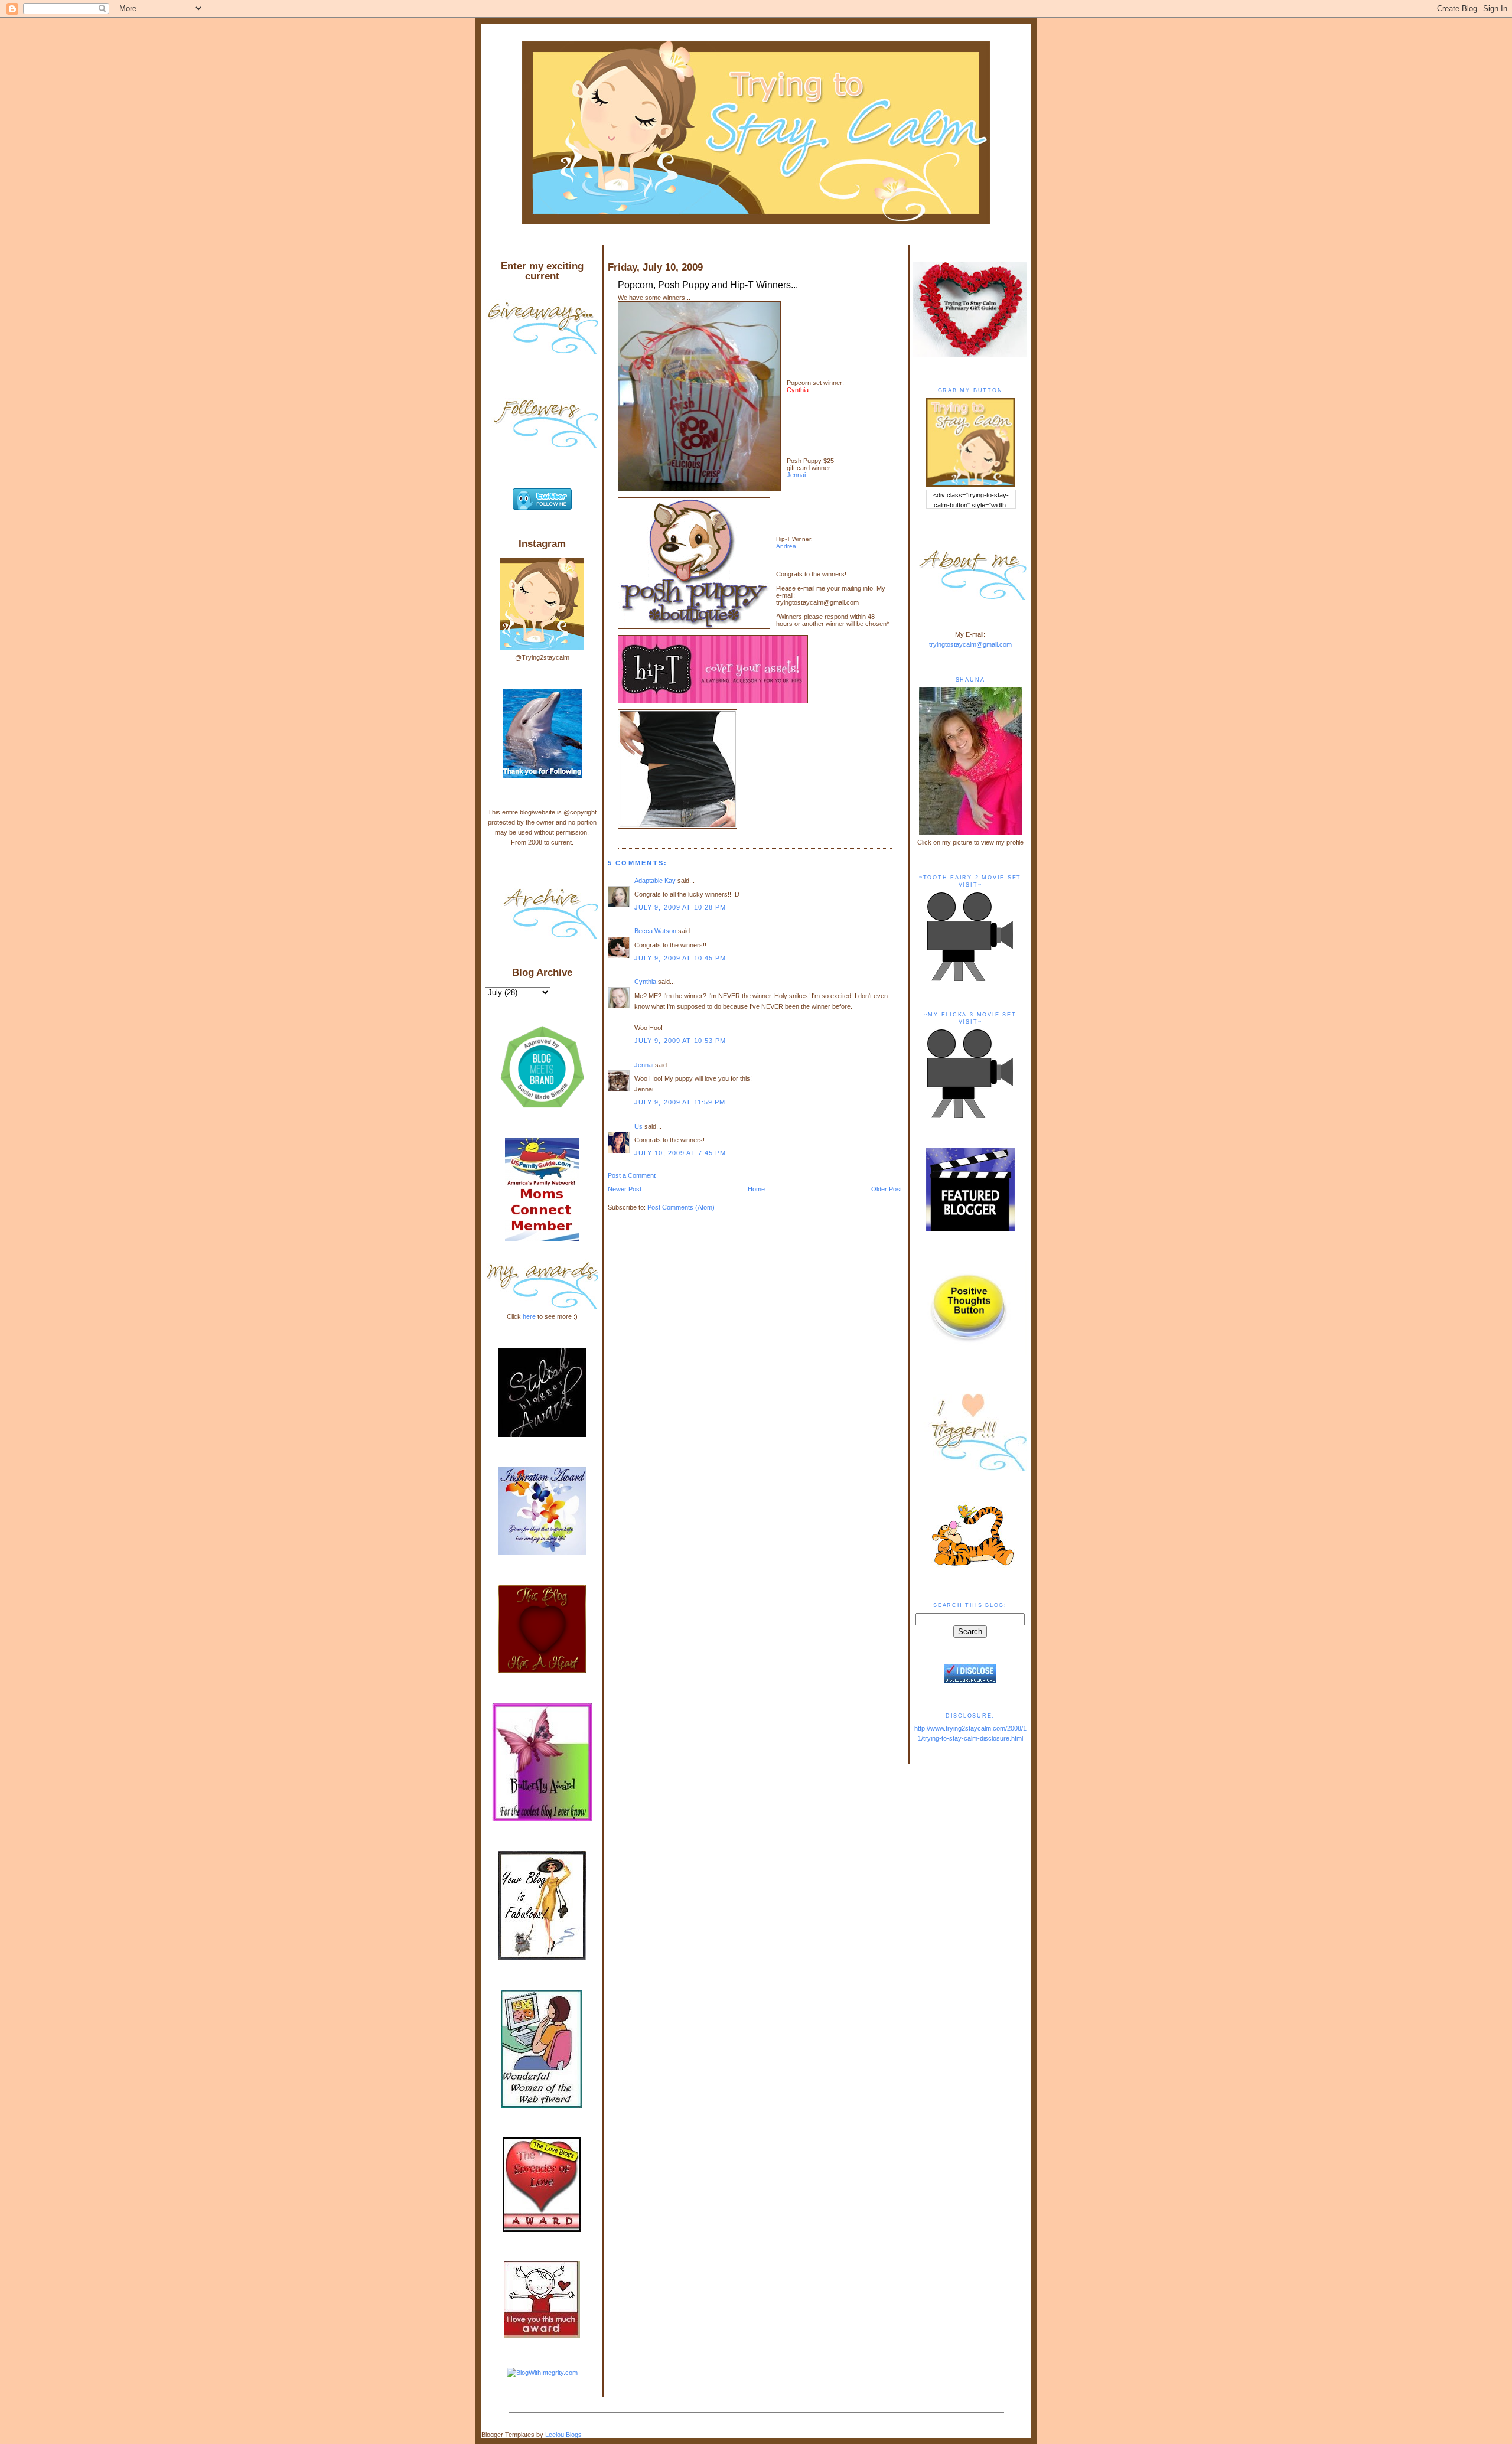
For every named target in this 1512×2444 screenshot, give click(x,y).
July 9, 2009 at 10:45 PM (680, 958)
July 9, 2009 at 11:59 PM (680, 1102)
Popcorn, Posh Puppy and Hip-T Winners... (708, 285)
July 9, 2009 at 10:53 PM (680, 1041)
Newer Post (625, 1189)
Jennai (796, 475)
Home (756, 1189)
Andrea (786, 546)
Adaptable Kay (656, 881)
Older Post (887, 1189)
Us (638, 1126)
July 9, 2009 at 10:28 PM (680, 907)
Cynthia (798, 390)
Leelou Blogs (563, 2435)
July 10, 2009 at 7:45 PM (680, 1153)
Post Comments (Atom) (681, 1207)
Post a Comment (632, 1175)
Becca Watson (655, 931)
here (529, 1316)
